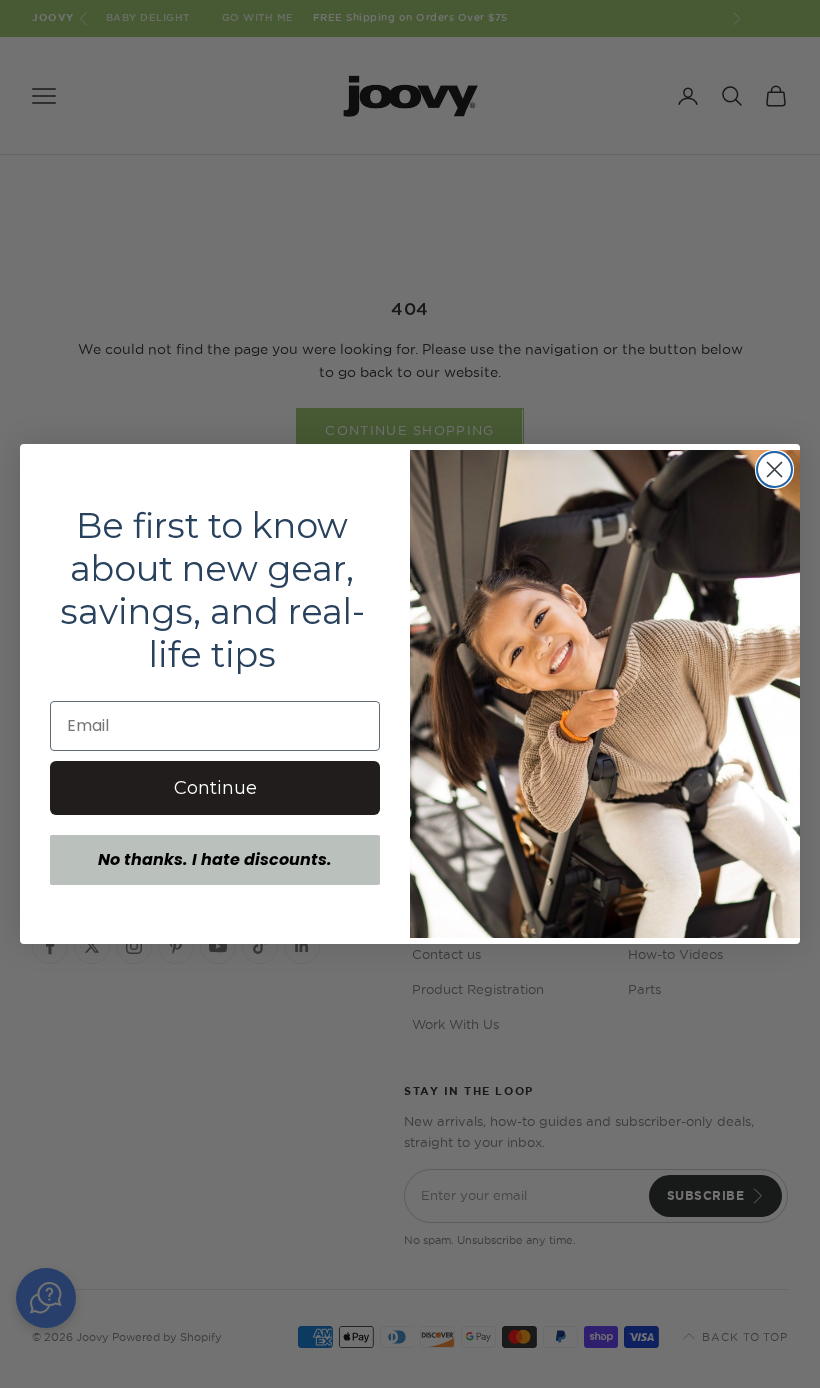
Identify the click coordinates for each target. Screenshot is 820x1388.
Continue (215, 788)
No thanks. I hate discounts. (215, 859)
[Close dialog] (774, 469)
